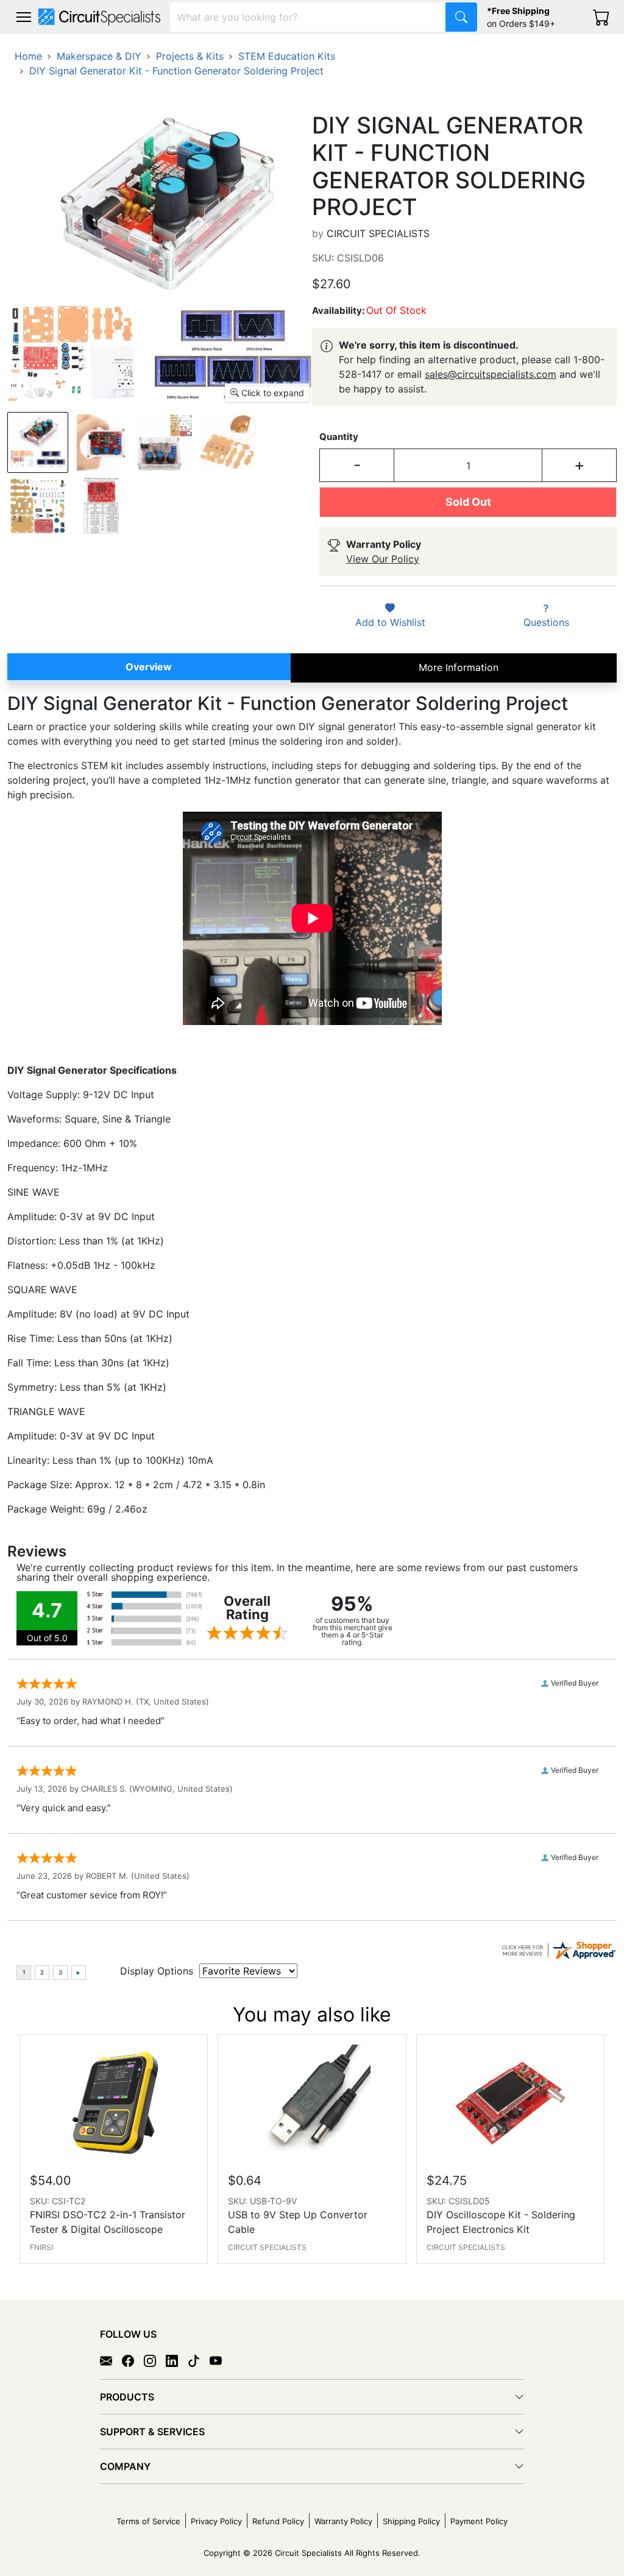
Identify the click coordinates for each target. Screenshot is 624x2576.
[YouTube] (221, 2360)
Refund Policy (278, 2521)
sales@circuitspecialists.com (491, 374)
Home (28, 56)
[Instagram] (155, 2360)
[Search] (461, 17)
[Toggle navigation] (24, 17)
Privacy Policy (216, 2521)
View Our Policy (383, 559)
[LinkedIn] (177, 2360)
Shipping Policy (411, 2521)
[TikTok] (199, 2360)
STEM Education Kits (287, 56)
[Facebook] (133, 2360)
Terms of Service (148, 2521)
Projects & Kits (190, 56)
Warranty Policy (343, 2521)
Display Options (157, 1971)
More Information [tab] (459, 667)
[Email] (111, 2360)
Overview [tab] (149, 667)
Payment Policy (479, 2521)
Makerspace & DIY (99, 56)
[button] (24, 17)
